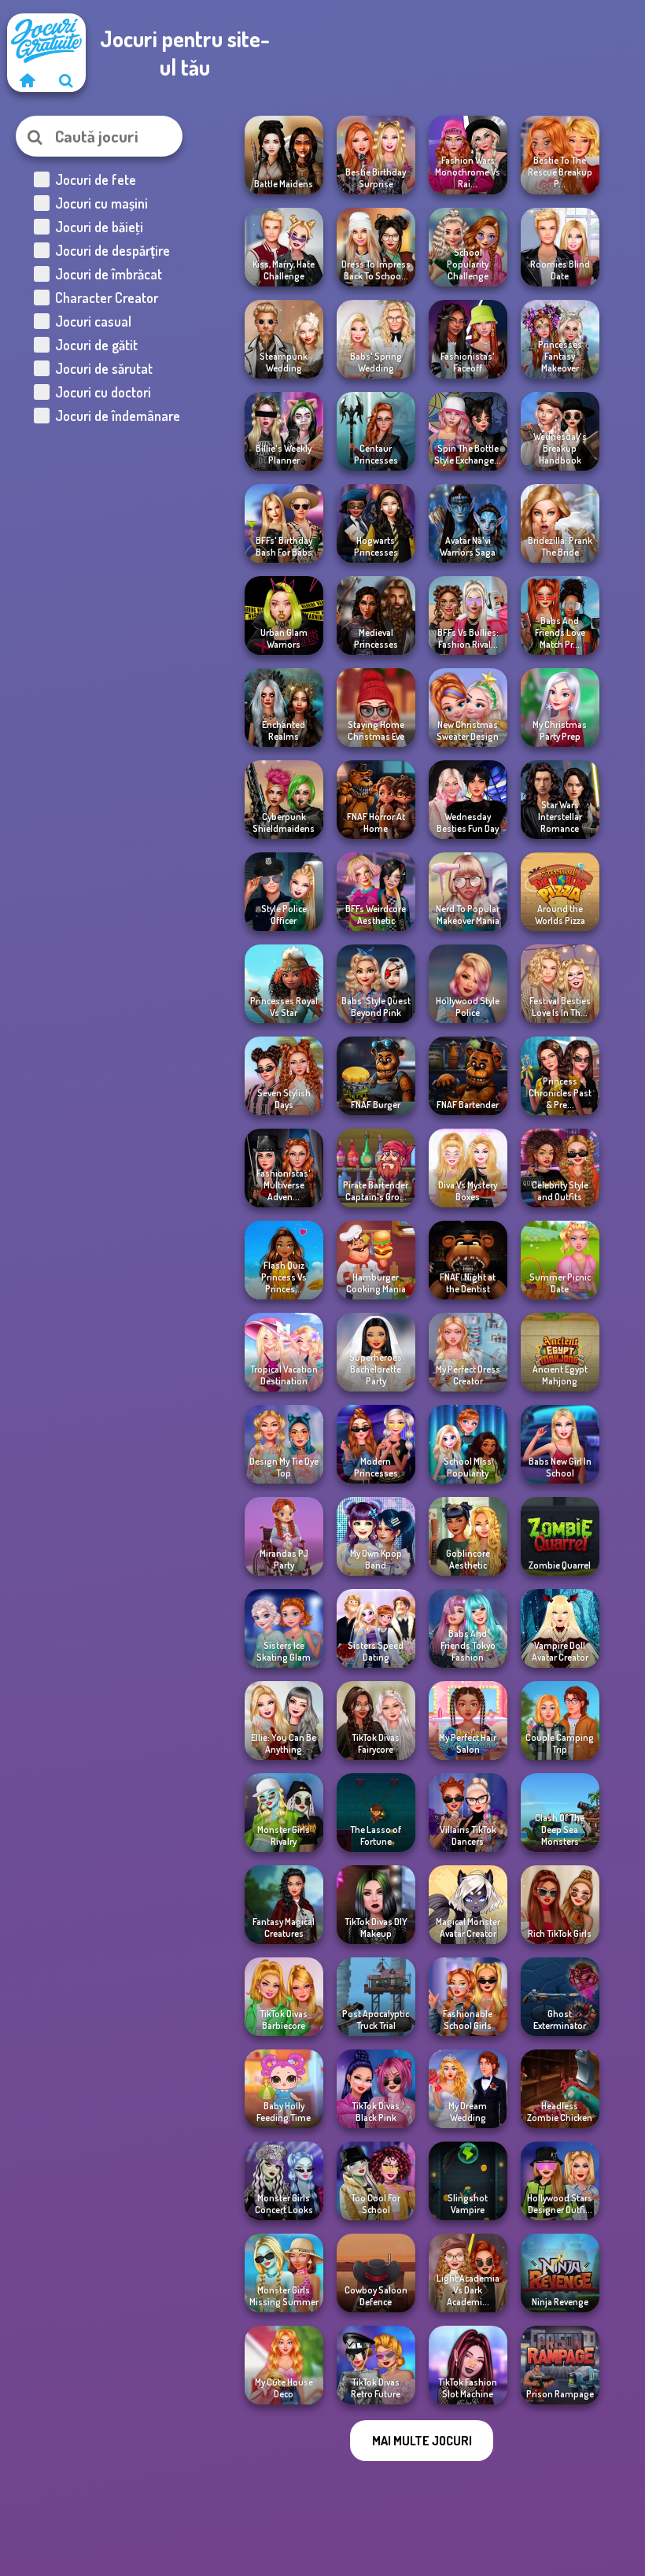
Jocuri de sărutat (104, 368)
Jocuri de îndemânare (118, 416)
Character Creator (107, 298)
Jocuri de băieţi (99, 227)
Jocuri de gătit (96, 345)
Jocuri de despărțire (112, 250)
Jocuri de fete (96, 179)
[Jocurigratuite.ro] (27, 80)
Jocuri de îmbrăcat (109, 274)
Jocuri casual (93, 321)
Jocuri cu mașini (101, 203)
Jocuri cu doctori (103, 392)
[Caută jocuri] (66, 80)
